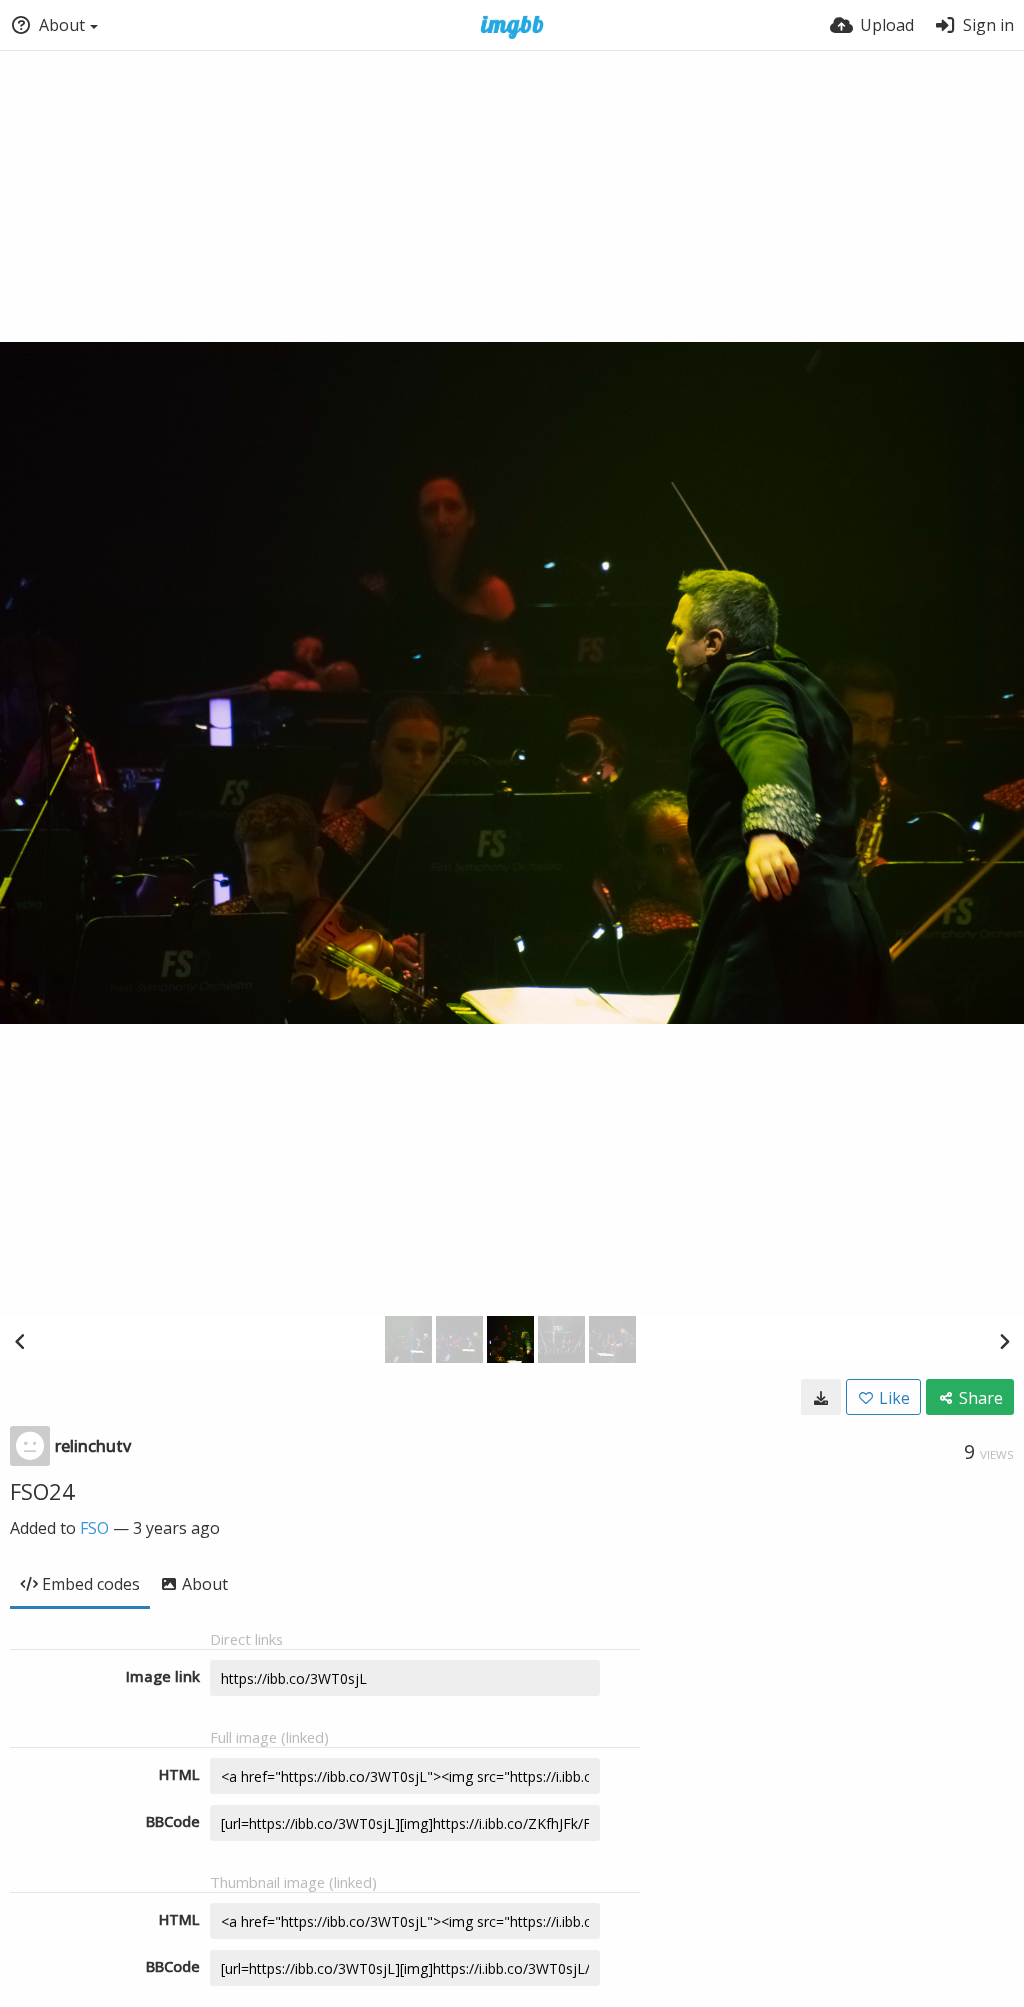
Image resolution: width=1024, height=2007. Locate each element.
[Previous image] (20, 1341)
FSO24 (42, 1491)
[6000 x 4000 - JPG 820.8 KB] (821, 1397)
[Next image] (1004, 1341)
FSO (94, 1528)
